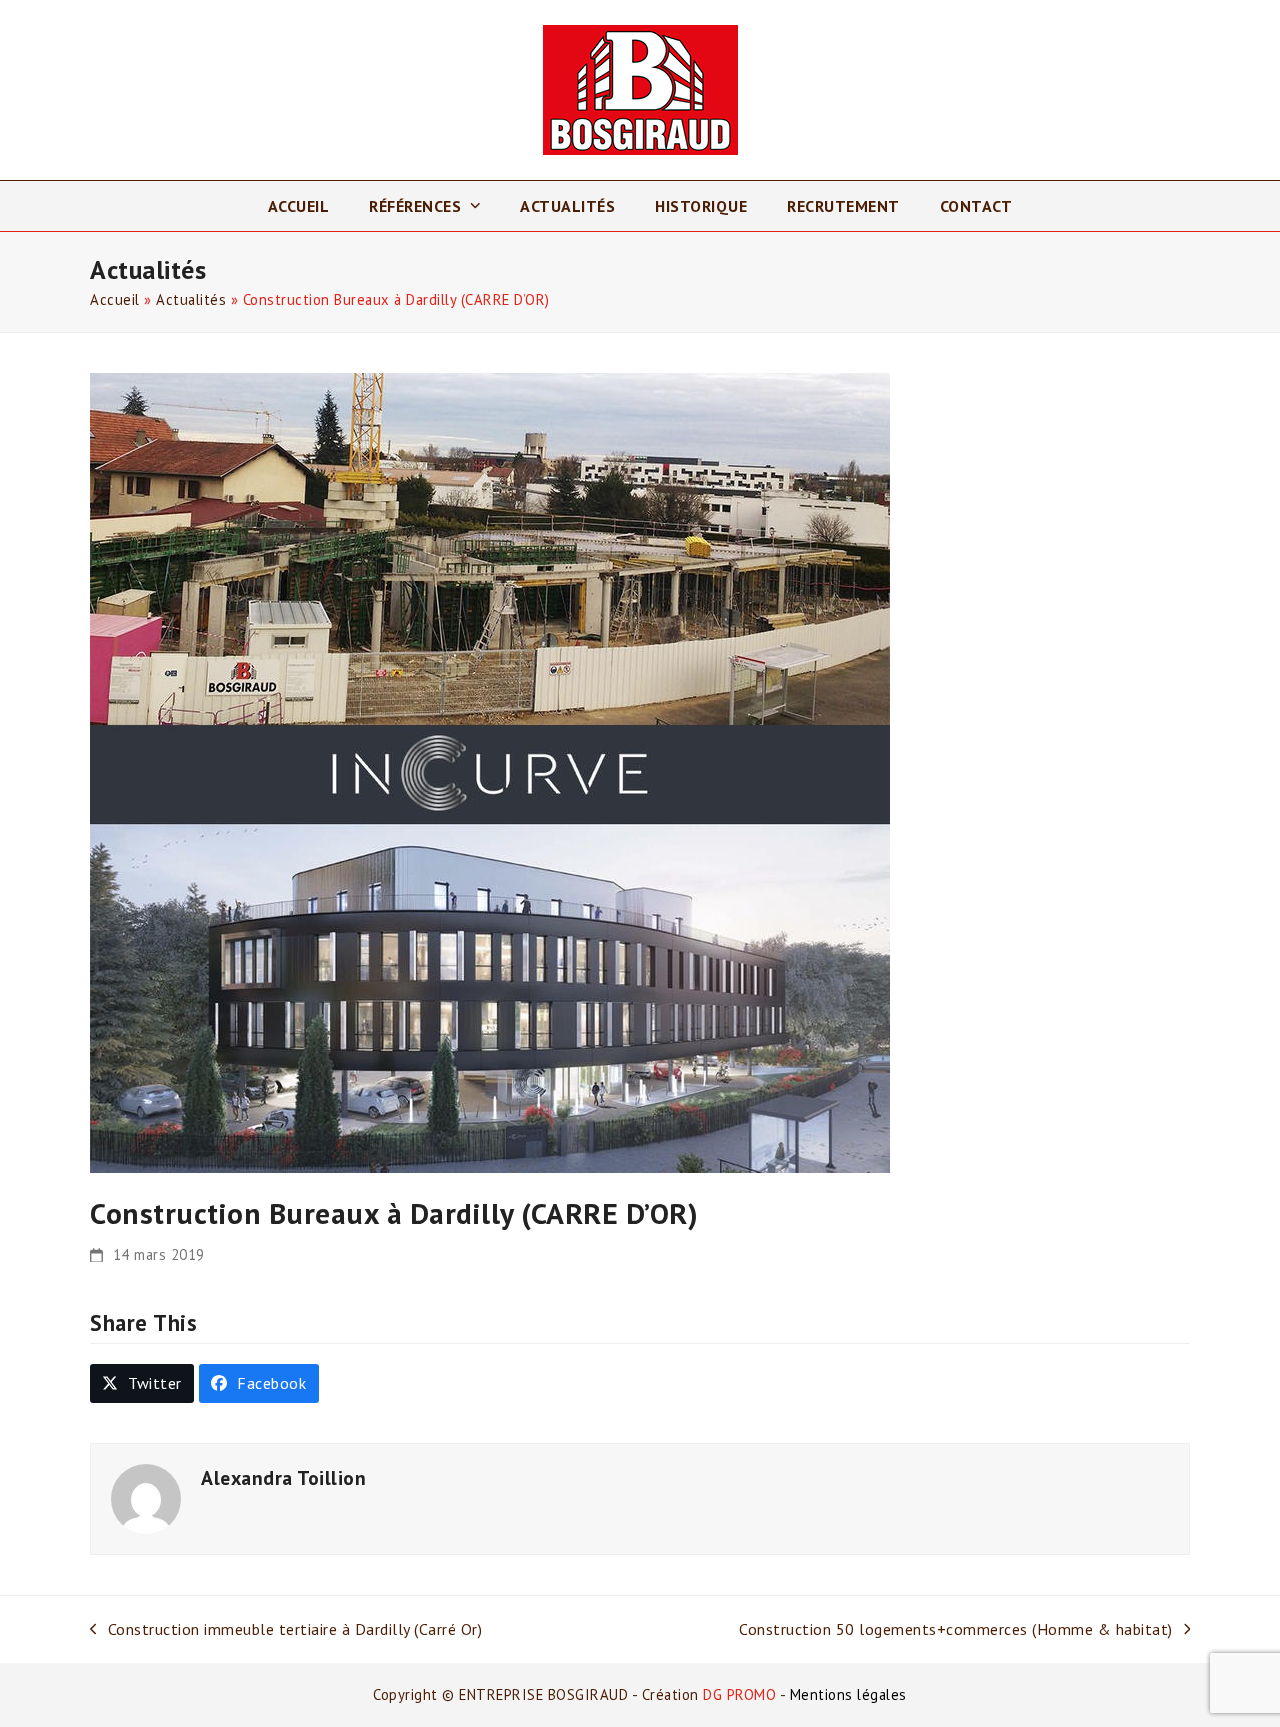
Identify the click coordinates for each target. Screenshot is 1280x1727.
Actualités (191, 299)
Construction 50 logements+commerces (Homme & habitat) (956, 1630)
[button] (142, 1383)
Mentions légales (848, 1694)
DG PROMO (739, 1694)
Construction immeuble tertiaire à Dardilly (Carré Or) (286, 1630)
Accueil (115, 299)
